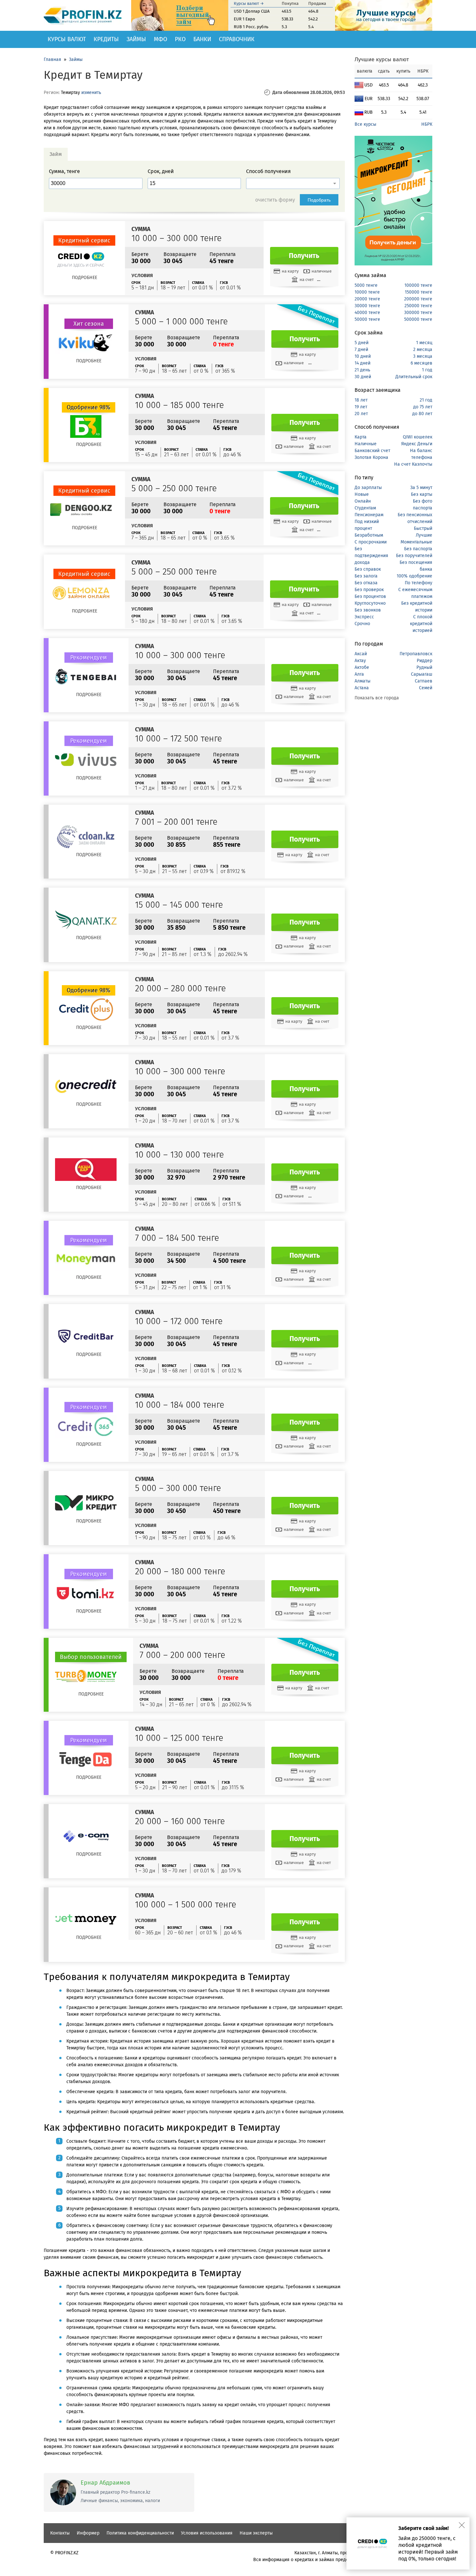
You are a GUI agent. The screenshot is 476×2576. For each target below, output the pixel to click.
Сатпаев (424, 681)
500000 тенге (418, 319)
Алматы (363, 681)
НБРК (427, 124)
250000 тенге (418, 306)
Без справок (368, 569)
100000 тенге (418, 285)
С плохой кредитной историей (421, 624)
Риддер (425, 661)
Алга (359, 674)
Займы (136, 39)
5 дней (362, 343)
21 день (362, 370)
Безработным (369, 535)
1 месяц (424, 343)
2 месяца (423, 350)
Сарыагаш (422, 674)
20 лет (361, 414)
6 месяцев (421, 363)
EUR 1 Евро (244, 19)
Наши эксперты (256, 2533)
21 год (426, 400)
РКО (180, 39)
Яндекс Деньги (417, 444)
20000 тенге (367, 299)
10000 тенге (367, 292)
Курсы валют (67, 39)
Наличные (366, 444)
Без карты (422, 494)
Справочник (237, 39)
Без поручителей (414, 556)
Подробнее (85, 278)
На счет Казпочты (413, 464)
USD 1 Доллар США (252, 11)
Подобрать (319, 200)
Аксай (361, 654)
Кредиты (106, 39)
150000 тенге (419, 292)
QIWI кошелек (418, 437)
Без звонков (368, 610)
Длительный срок (414, 377)
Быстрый (423, 528)
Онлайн (363, 501)
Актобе (362, 667)
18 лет (361, 400)
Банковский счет (372, 451)
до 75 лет (423, 407)
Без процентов (370, 596)
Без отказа (366, 583)
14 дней (363, 363)
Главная (52, 59)
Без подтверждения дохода (371, 556)
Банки (202, 39)
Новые (362, 494)
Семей (426, 688)
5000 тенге (366, 285)
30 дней (363, 377)
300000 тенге (418, 313)
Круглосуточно (370, 603)
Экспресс (364, 617)
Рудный (424, 667)
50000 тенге (367, 319)
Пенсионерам (369, 515)
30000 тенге (367, 306)
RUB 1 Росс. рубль (251, 27)
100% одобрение (414, 576)
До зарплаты (368, 488)
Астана (362, 688)
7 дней (361, 350)
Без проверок (369, 590)
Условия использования (207, 2533)
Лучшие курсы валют (382, 59)
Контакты (60, 2533)
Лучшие (424, 535)
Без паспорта (418, 549)
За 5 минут (421, 488)
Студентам (365, 508)
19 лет (361, 407)
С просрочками (371, 542)
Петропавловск (416, 654)
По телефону (419, 583)
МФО (160, 39)
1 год (427, 370)
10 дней (363, 356)
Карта (361, 437)
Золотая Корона (371, 457)
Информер (88, 2533)
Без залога (366, 576)
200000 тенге (418, 299)
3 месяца (423, 356)
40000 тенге (367, 313)
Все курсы (365, 124)
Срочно (362, 624)
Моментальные (416, 542)
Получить (304, 256)
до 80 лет (422, 414)
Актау (360, 661)
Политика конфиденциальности (140, 2533)
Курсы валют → (249, 3)
